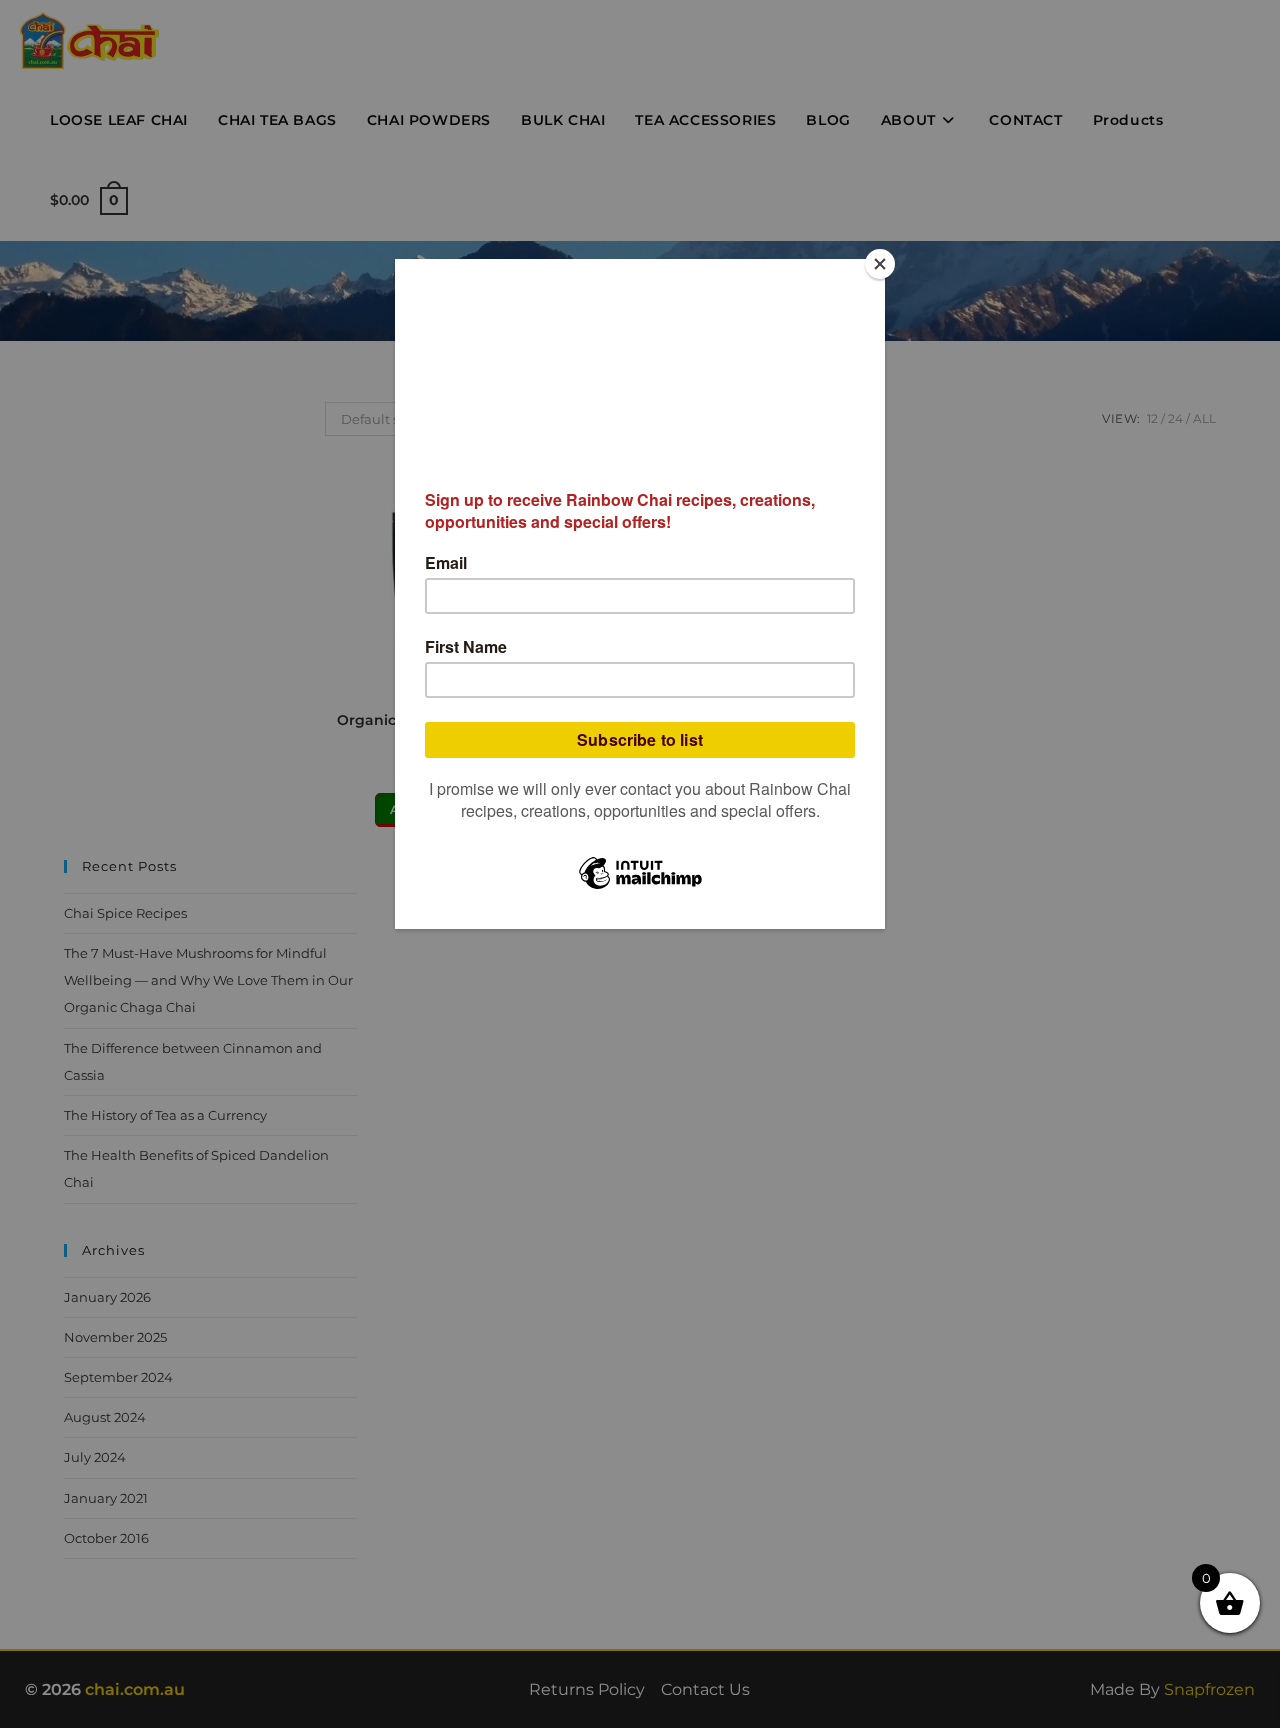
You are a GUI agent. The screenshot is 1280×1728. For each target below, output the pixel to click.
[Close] (880, 264)
